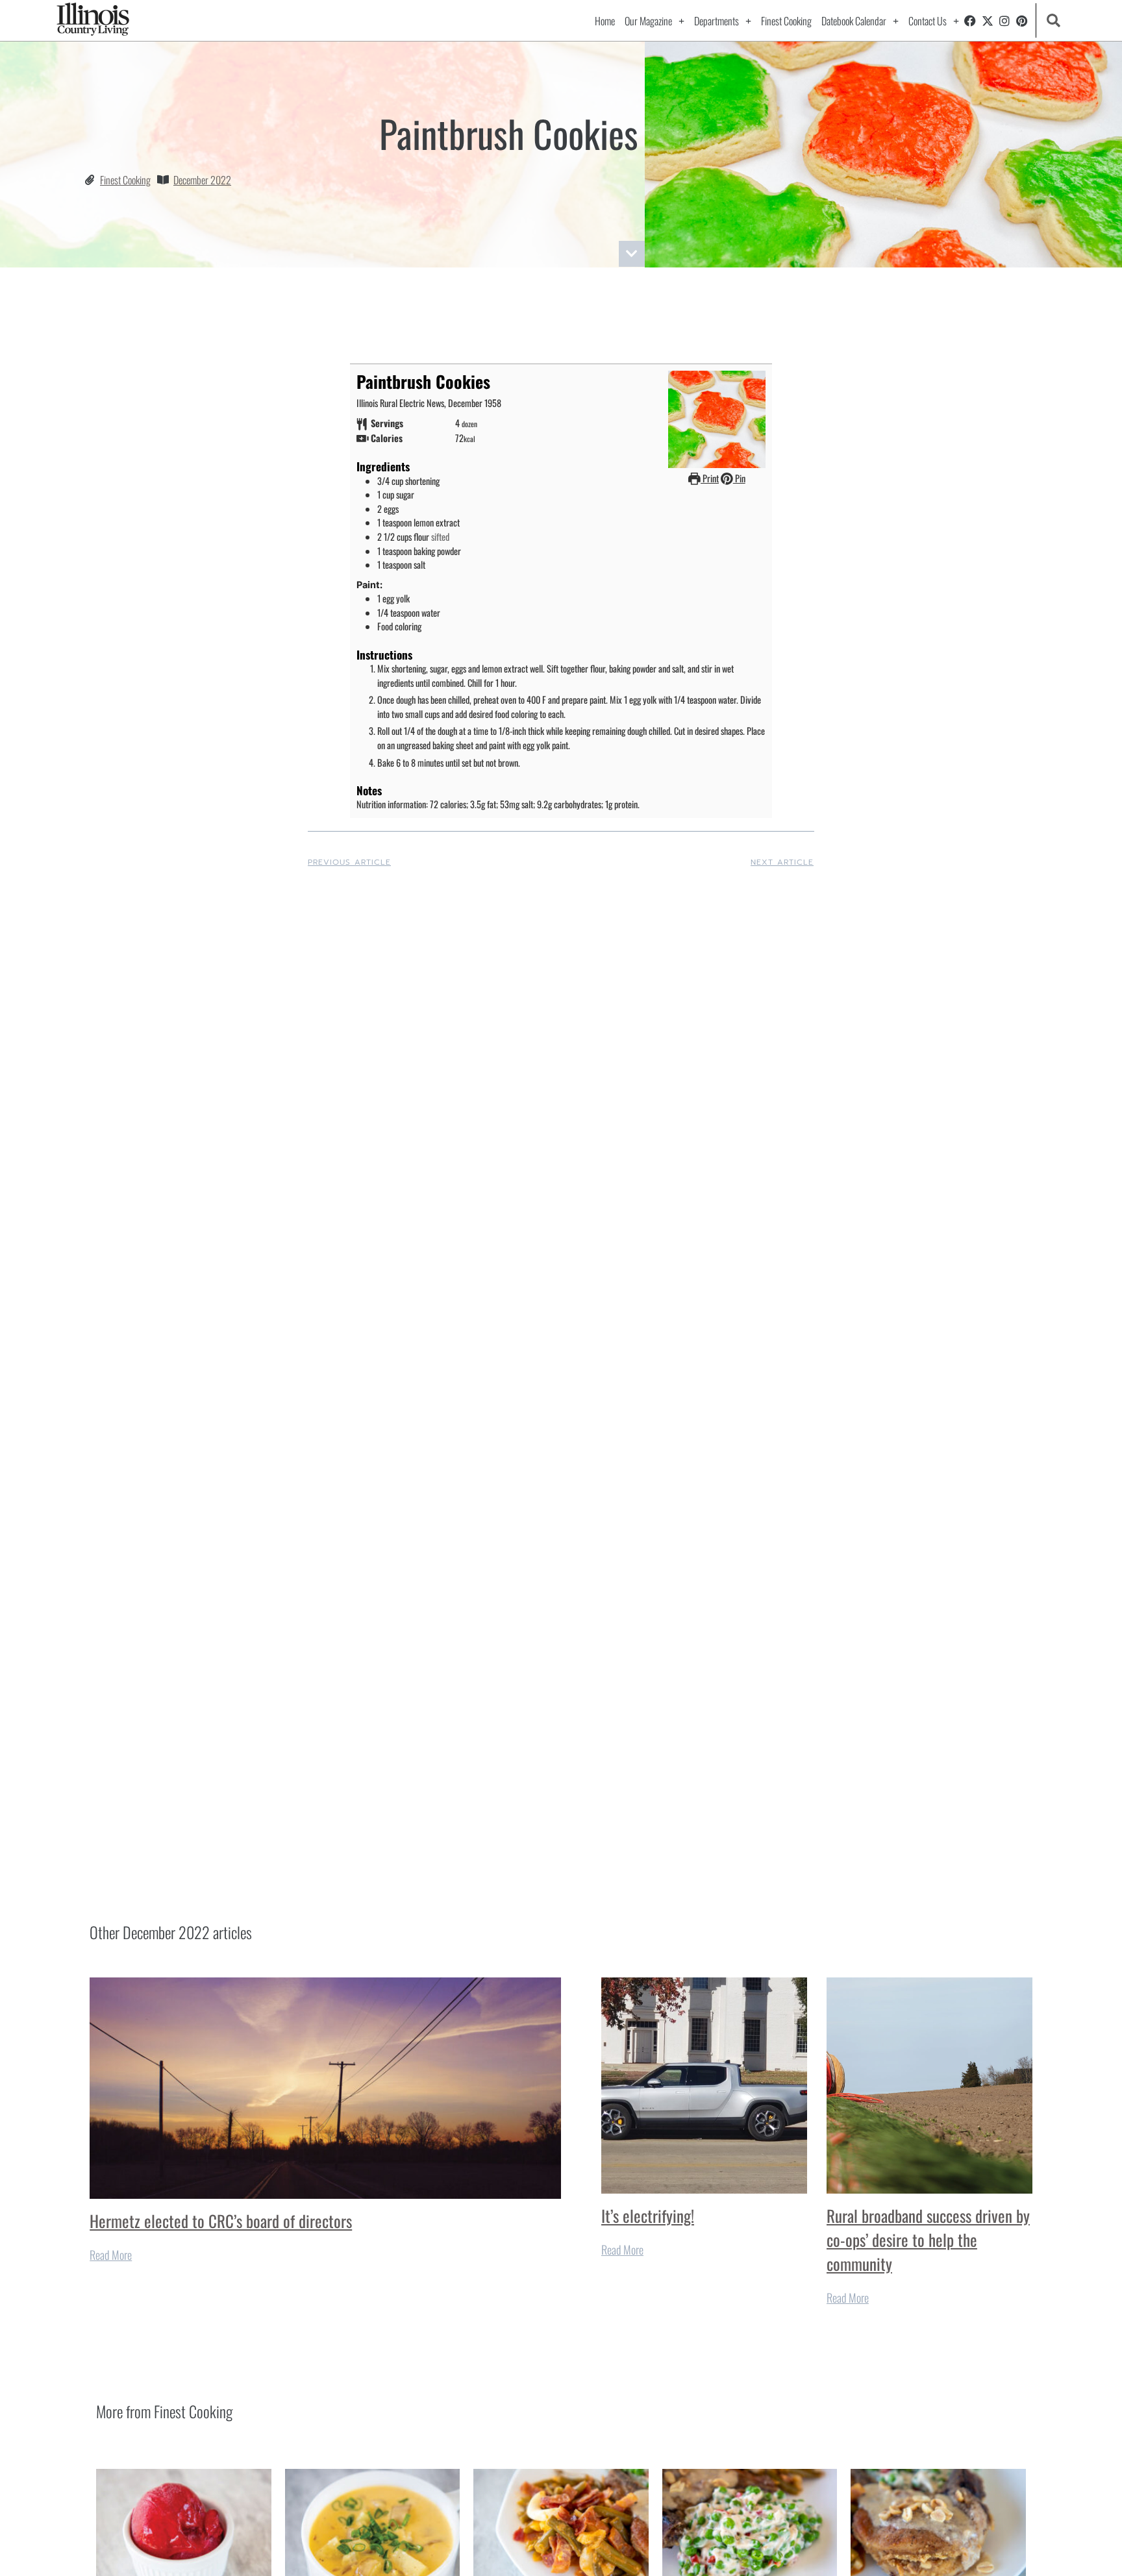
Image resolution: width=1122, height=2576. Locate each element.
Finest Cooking (786, 21)
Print (710, 478)
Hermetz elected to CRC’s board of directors (221, 2221)
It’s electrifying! (648, 2215)
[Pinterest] (1022, 21)
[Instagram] (1004, 21)
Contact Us (928, 21)
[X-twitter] (988, 21)
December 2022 (202, 180)
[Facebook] (970, 21)
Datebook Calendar (854, 21)
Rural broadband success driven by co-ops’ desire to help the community (928, 2239)
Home (605, 21)
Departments (717, 21)
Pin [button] (739, 478)
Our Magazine (648, 21)
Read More (111, 2255)
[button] (1053, 20)
